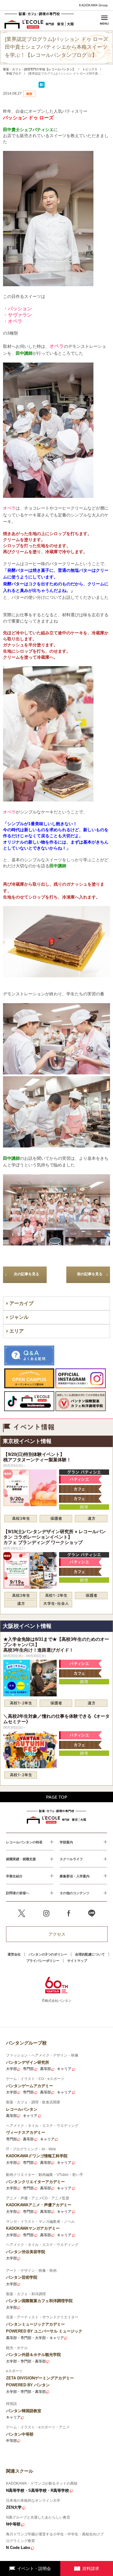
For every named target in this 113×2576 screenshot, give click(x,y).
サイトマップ (77, 1960)
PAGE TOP (57, 1797)
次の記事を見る (27, 1274)
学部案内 (66, 1842)
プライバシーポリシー (43, 1960)
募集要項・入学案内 (75, 1876)
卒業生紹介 (14, 1876)
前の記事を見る (90, 1274)
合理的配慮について (90, 1954)
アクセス (57, 1934)
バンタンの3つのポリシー (48, 1954)
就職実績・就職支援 (21, 1859)
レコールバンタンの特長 (24, 1842)
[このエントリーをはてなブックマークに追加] (42, 87)
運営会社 (14, 1954)
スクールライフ (71, 1859)
